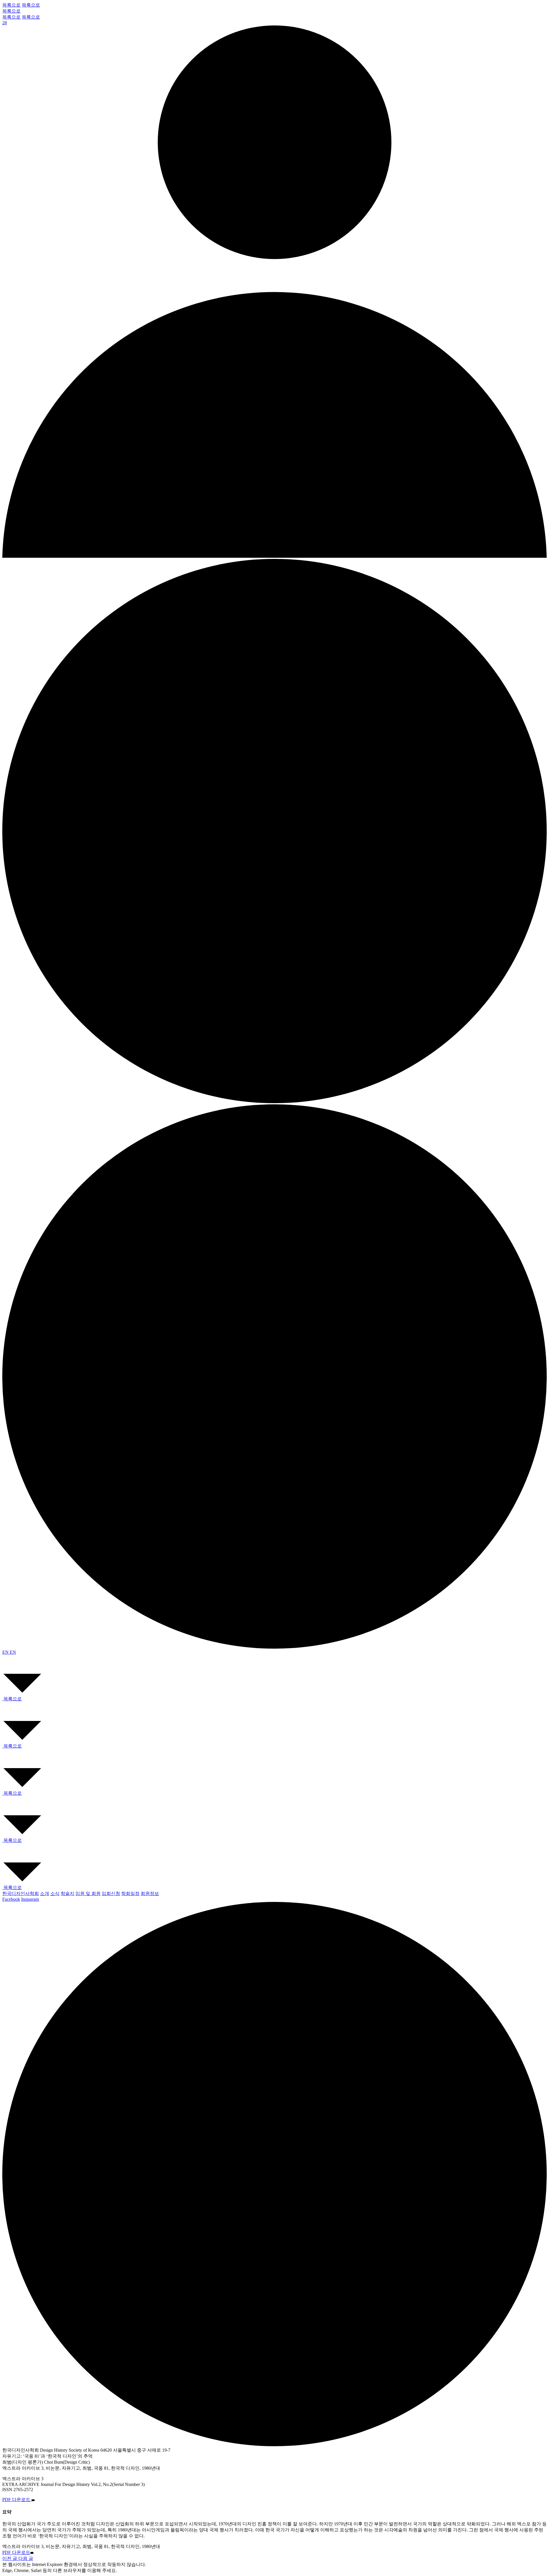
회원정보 (150, 1893)
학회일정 (130, 1893)
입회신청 (111, 1893)
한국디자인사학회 (21, 1893)
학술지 (67, 1893)
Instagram (30, 1899)
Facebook (11, 1899)
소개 (45, 1893)
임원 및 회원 (88, 1893)
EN (6, 1652)
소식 (55, 1893)
